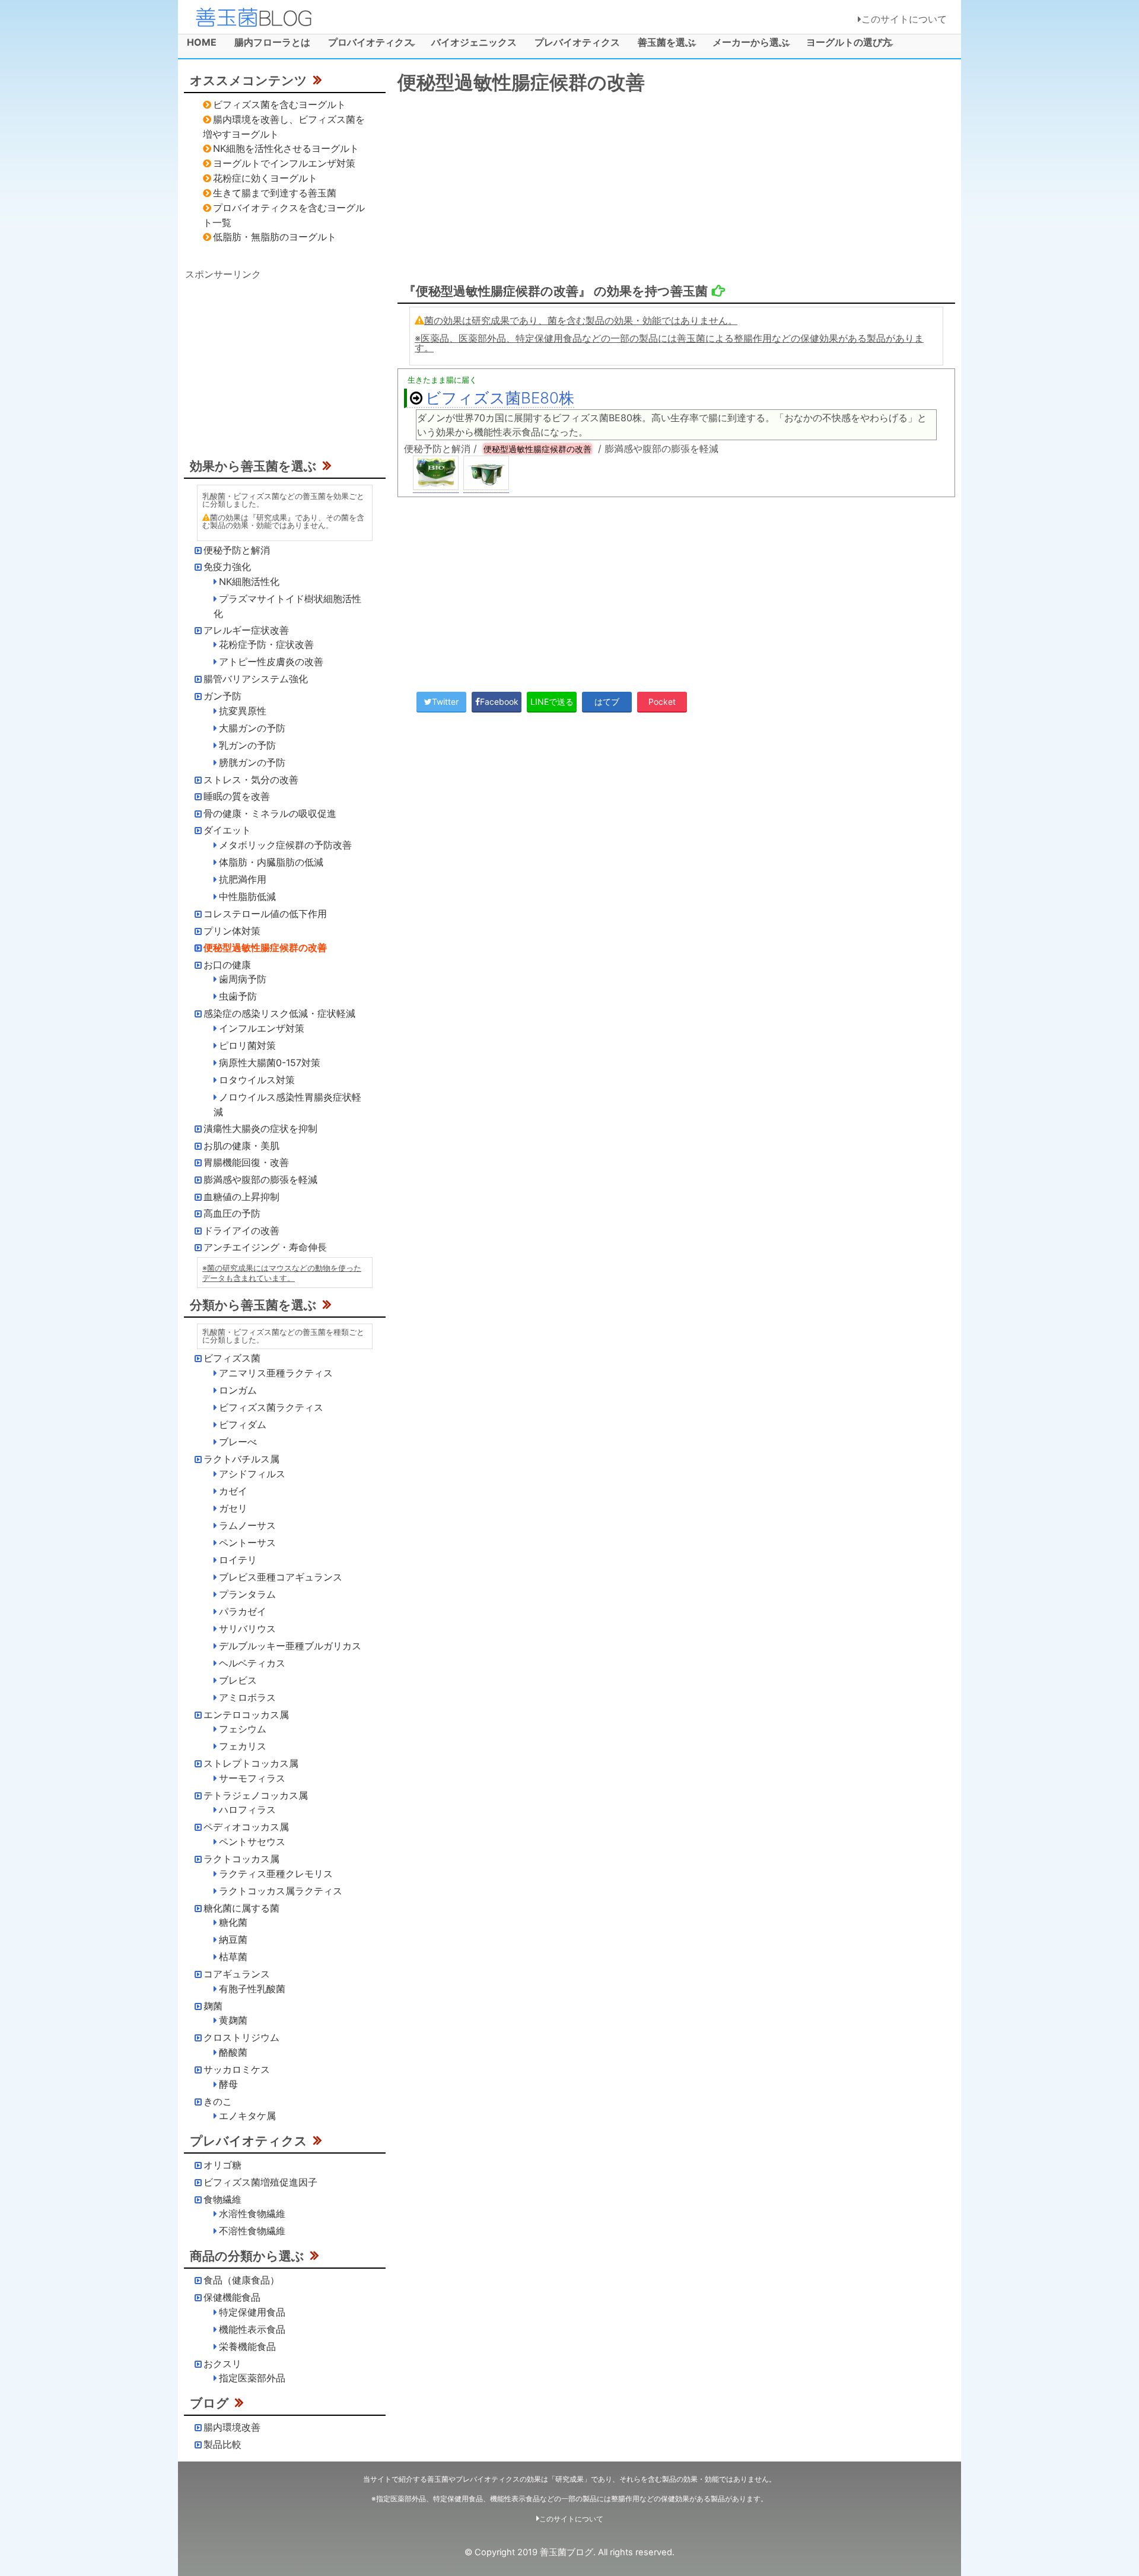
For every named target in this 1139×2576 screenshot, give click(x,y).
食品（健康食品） (241, 2280)
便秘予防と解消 (237, 550)
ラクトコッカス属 (241, 1859)
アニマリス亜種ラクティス (276, 1373)
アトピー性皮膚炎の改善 (271, 662)
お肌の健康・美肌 (241, 1146)
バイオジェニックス (474, 42)
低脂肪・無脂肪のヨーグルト (275, 237)
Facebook (499, 702)
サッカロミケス (237, 2069)
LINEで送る (552, 702)
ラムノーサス (247, 1525)
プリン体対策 (232, 931)
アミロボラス (247, 1697)
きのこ (218, 2101)
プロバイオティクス (366, 44)
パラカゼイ (243, 1611)
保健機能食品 (232, 2297)
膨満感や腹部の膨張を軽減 (260, 1179)
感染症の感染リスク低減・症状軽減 (279, 1013)
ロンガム (238, 1390)
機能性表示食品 (252, 2329)
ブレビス (238, 1680)
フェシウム (243, 1729)
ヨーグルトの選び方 (844, 44)
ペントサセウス (252, 1842)
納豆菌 (233, 1939)
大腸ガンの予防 (252, 728)
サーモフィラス (252, 1778)
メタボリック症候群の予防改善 (285, 845)
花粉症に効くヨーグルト (265, 178)
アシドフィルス (252, 1474)
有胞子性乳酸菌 (252, 1989)
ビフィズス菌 (232, 1358)
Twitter (445, 702)
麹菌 (213, 2006)
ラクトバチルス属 (241, 1459)
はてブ (607, 702)
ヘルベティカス (252, 1663)
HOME (202, 42)
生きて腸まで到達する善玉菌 (275, 193)
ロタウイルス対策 (257, 1080)
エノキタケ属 (247, 2116)
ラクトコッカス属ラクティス (281, 1891)
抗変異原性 (243, 711)
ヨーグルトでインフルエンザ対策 (284, 163)
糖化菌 (233, 1922)
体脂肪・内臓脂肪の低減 (271, 862)
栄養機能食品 (247, 2346)
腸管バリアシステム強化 (256, 679)
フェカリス (243, 1746)
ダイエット (227, 830)
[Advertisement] (676, 189)
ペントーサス (247, 1543)
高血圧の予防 (232, 1213)
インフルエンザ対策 (262, 1028)
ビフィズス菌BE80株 (500, 398)
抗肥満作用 (243, 879)
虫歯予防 (238, 996)
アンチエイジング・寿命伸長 (265, 1247)
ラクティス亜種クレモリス (276, 1874)
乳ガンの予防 (247, 745)
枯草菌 (233, 1957)
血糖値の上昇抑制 (241, 1197)
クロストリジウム (241, 2037)
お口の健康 (227, 965)
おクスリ (222, 2364)
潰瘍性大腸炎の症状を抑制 (260, 1128)
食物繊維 (222, 2199)
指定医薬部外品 (252, 2378)
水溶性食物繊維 (252, 2214)
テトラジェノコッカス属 (256, 1795)
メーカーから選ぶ (746, 44)
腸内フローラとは (272, 42)
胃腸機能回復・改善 (246, 1162)
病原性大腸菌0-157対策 (270, 1063)
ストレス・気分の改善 (251, 780)
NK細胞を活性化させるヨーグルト (286, 148)
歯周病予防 (243, 979)
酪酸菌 (233, 2052)
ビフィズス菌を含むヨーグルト (279, 104)
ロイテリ (238, 1560)
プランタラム (247, 1594)
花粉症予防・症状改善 (266, 644)
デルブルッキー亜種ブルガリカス (290, 1646)
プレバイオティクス (577, 42)
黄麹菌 (233, 2020)
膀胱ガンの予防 (252, 762)
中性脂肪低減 (247, 896)
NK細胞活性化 (249, 581)
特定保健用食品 (252, 2312)
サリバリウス (247, 1629)
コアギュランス (237, 1974)
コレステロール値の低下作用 (265, 914)
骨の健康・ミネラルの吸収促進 (270, 813)
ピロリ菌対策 (247, 1045)
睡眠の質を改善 (237, 796)
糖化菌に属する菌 (241, 1908)
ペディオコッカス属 (246, 1827)
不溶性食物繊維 (252, 2231)
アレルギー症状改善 (246, 630)
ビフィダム (243, 1424)
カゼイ (233, 1491)
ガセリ (233, 1508)
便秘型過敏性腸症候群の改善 (265, 947)
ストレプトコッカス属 (251, 1763)
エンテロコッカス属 (246, 1715)
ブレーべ (238, 1442)
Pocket (662, 702)
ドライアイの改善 (241, 1230)
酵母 (228, 2084)
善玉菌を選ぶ (662, 44)
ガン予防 (222, 696)
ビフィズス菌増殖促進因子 (260, 2182)
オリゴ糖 (222, 2165)
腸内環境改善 (232, 2427)
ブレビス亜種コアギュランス (281, 1577)
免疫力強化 (227, 567)
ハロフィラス (247, 1809)
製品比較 (222, 2444)
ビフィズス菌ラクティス (271, 1407)
